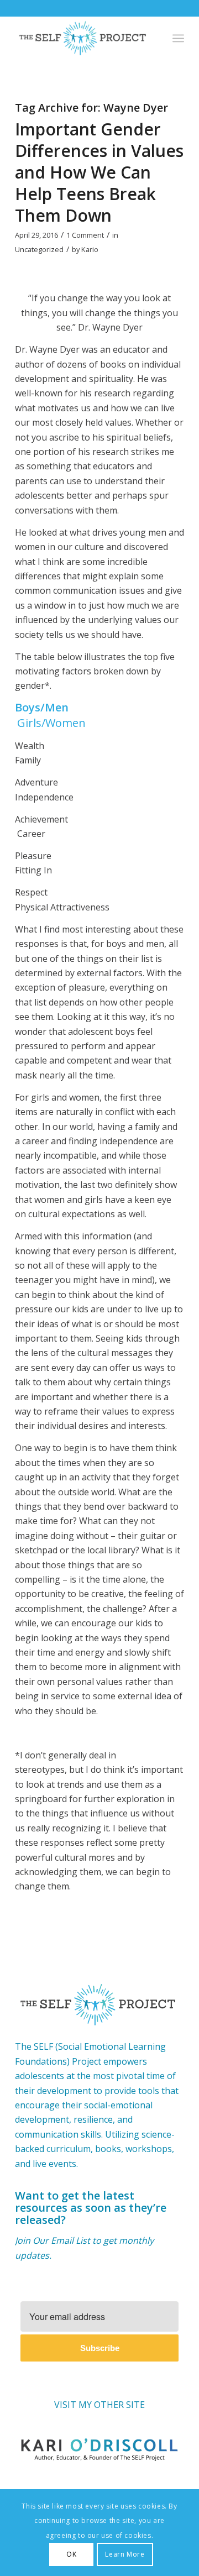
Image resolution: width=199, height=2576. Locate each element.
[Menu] (178, 38)
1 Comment (85, 235)
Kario (90, 249)
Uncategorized (39, 249)
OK (71, 2554)
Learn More (125, 2554)
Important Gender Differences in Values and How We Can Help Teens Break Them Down (99, 172)
